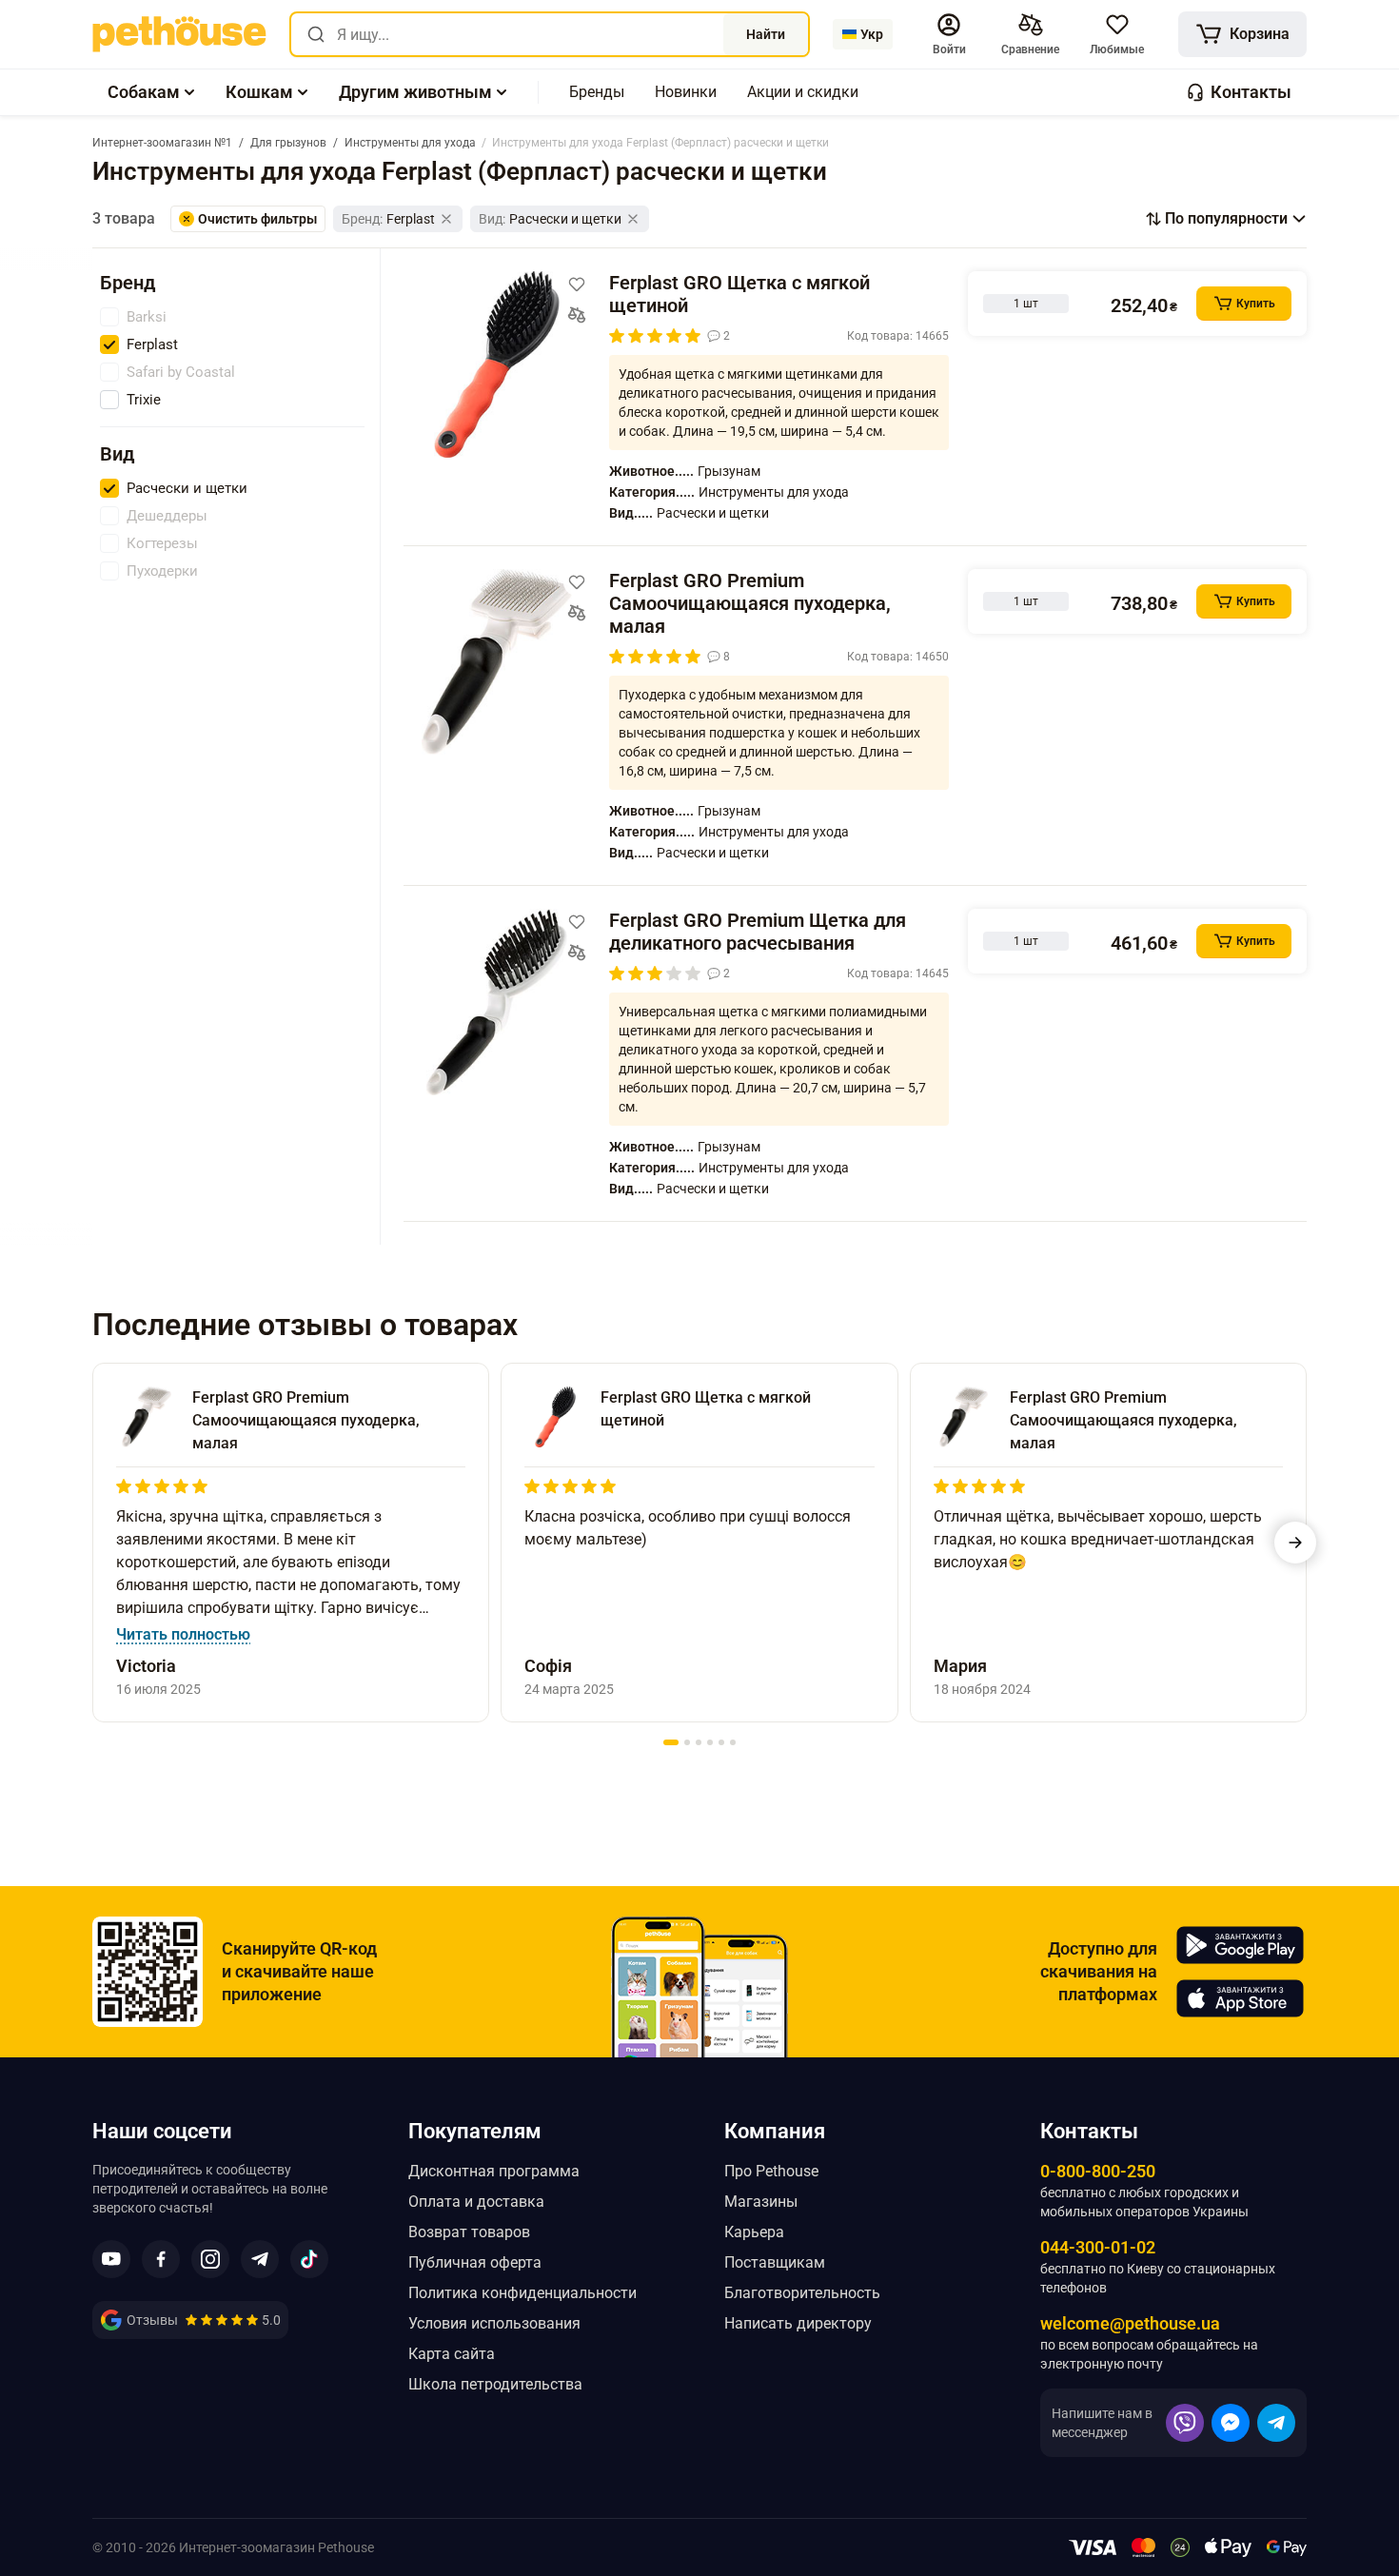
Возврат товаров (469, 2232)
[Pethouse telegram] (260, 2259)
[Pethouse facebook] (161, 2259)
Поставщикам (775, 2262)
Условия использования (494, 2323)
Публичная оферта (475, 2262)
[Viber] (1185, 2423)
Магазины (761, 2202)
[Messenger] (1231, 2423)
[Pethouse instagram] (210, 2259)
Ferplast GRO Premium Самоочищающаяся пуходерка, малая (750, 603)
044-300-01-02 (1098, 2247)
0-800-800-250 (1098, 2171)
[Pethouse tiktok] (309, 2259)
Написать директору (798, 2323)
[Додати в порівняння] (577, 315)
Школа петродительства (495, 2384)
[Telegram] (1276, 2423)
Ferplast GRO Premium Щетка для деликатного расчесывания (758, 932)
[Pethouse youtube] (111, 2259)
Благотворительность (802, 2293)
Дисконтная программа (494, 2171)
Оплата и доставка (476, 2202)
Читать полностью (183, 1634)
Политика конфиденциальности (522, 2293)
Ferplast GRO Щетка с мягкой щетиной (739, 294)
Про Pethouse (771, 2171)
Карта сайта (452, 2354)
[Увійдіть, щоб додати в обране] (577, 285)
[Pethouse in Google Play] (1240, 1945)
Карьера (754, 2232)
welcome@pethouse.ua (1130, 2323)
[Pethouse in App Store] (1240, 1998)
